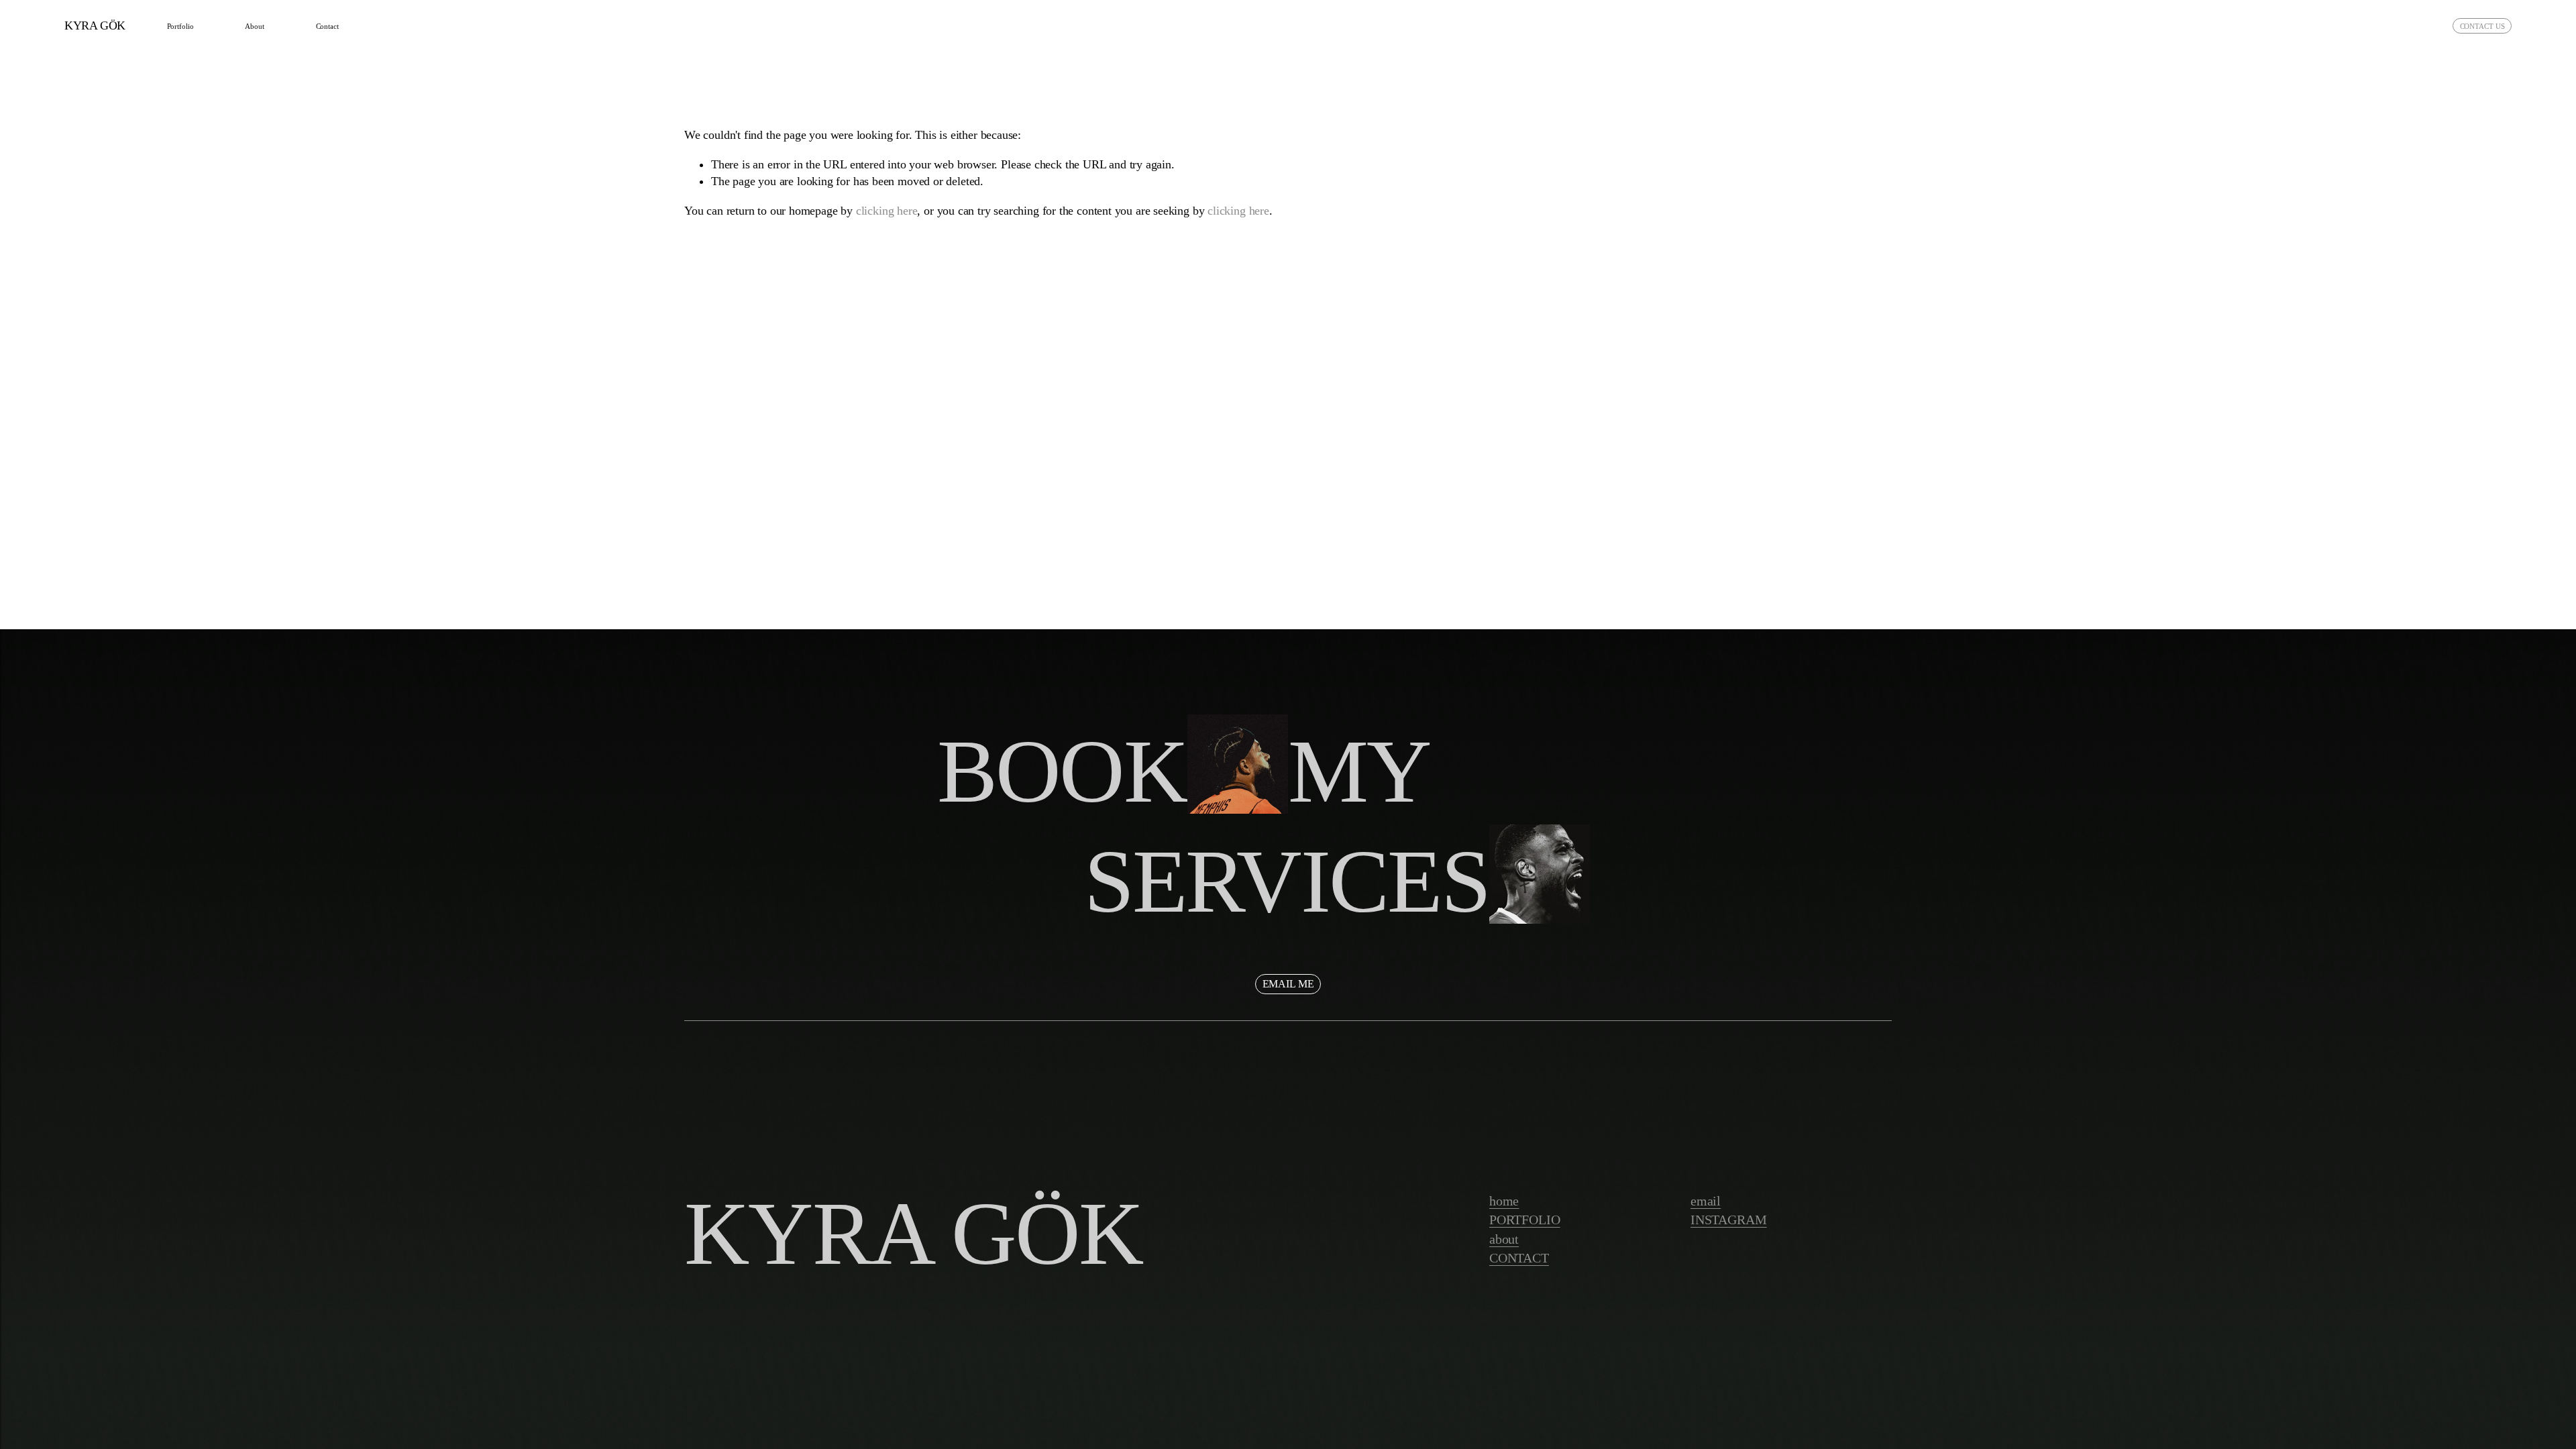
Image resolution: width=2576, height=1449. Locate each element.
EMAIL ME (1288, 984)
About (254, 26)
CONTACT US (2482, 26)
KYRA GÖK (95, 25)
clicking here (887, 211)
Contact (327, 26)
